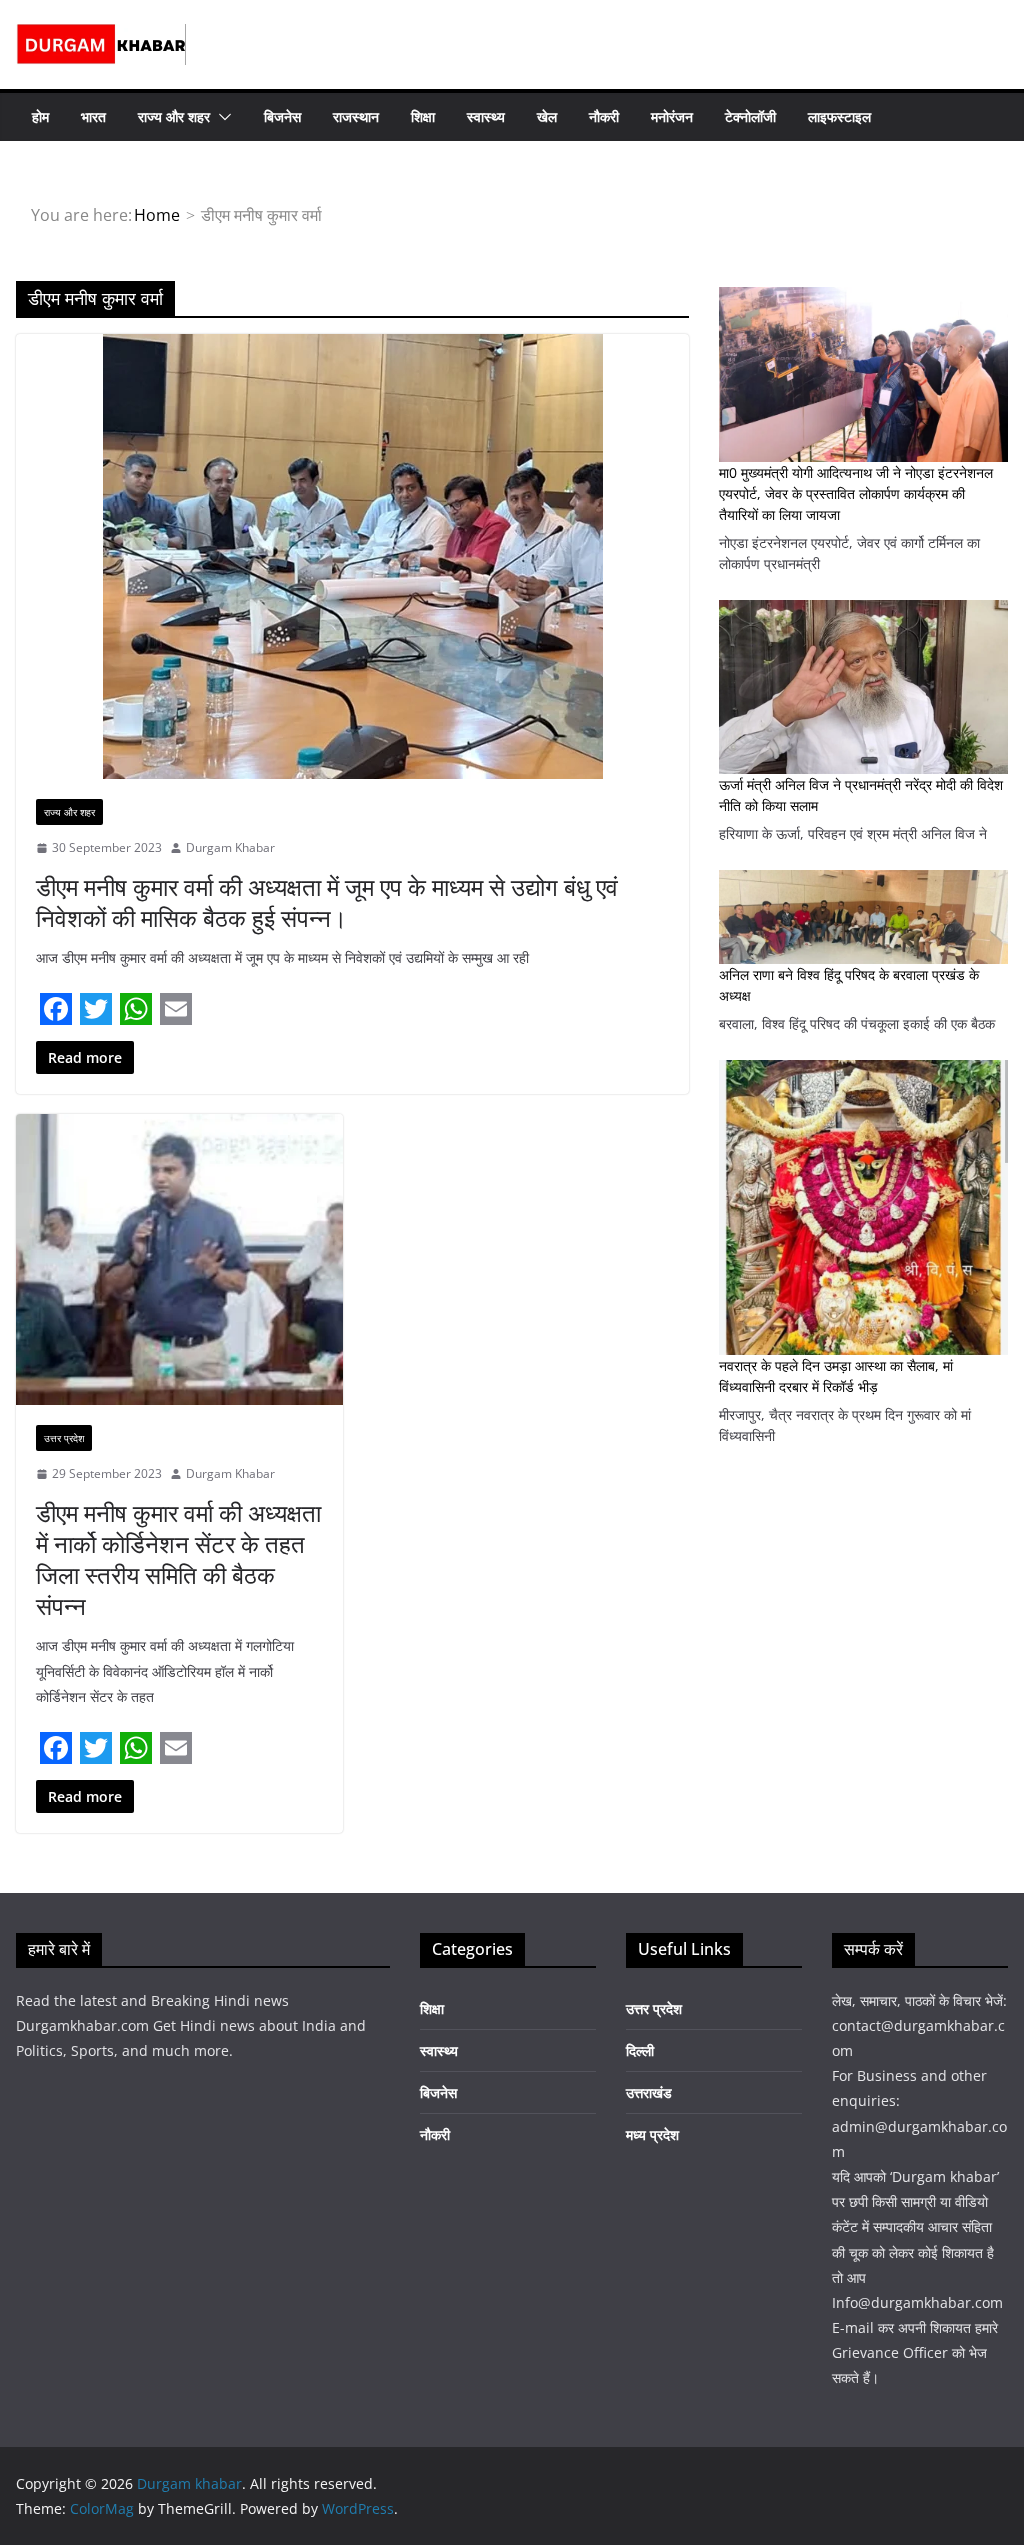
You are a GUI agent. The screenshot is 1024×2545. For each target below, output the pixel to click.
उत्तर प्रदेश (64, 1438)
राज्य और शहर (174, 116)
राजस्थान (356, 116)
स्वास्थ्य (486, 116)
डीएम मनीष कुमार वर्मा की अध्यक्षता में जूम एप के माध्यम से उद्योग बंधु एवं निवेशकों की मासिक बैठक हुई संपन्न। (327, 902)
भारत (93, 116)
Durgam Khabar (230, 847)
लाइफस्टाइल (839, 116)
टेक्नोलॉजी (750, 116)
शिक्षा (423, 116)
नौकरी (604, 116)
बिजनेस (282, 116)
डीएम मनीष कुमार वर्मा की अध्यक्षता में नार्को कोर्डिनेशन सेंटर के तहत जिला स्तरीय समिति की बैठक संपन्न (178, 1559)
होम (40, 116)
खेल (547, 116)
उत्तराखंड (649, 2092)
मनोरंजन (672, 116)
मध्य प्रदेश (652, 2134)
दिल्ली (640, 2050)
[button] (221, 117)
